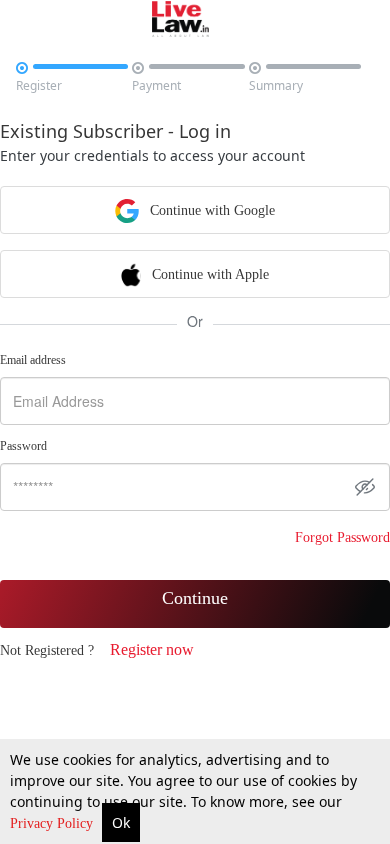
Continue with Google (210, 210)
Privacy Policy (53, 823)
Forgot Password (342, 537)
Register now (152, 649)
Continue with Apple (208, 274)
